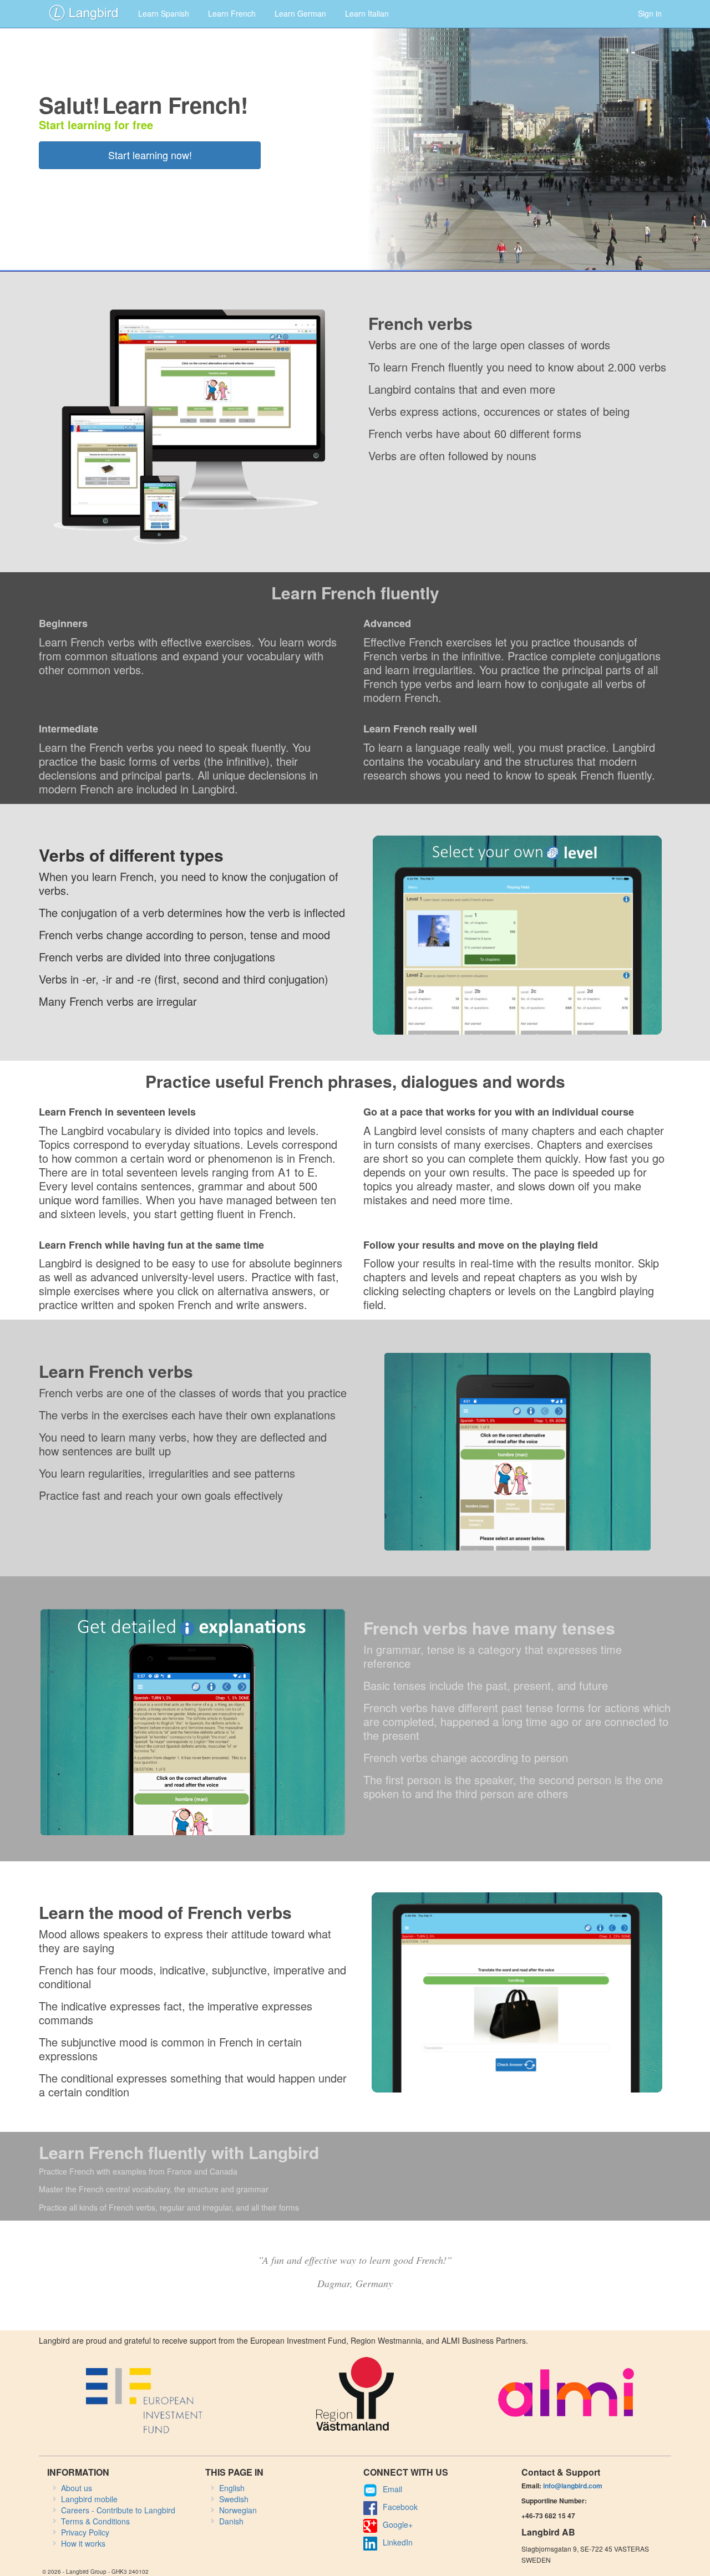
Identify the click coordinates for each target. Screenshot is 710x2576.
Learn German (300, 13)
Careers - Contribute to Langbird (118, 2510)
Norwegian (238, 2510)
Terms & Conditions (95, 2521)
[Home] (84, 12)
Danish (231, 2521)
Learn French (232, 13)
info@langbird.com (573, 2486)
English (232, 2488)
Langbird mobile (89, 2499)
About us (77, 2488)
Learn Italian (367, 13)
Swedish (234, 2499)
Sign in (650, 13)
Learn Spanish (164, 13)
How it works (83, 2543)
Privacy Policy (85, 2532)
